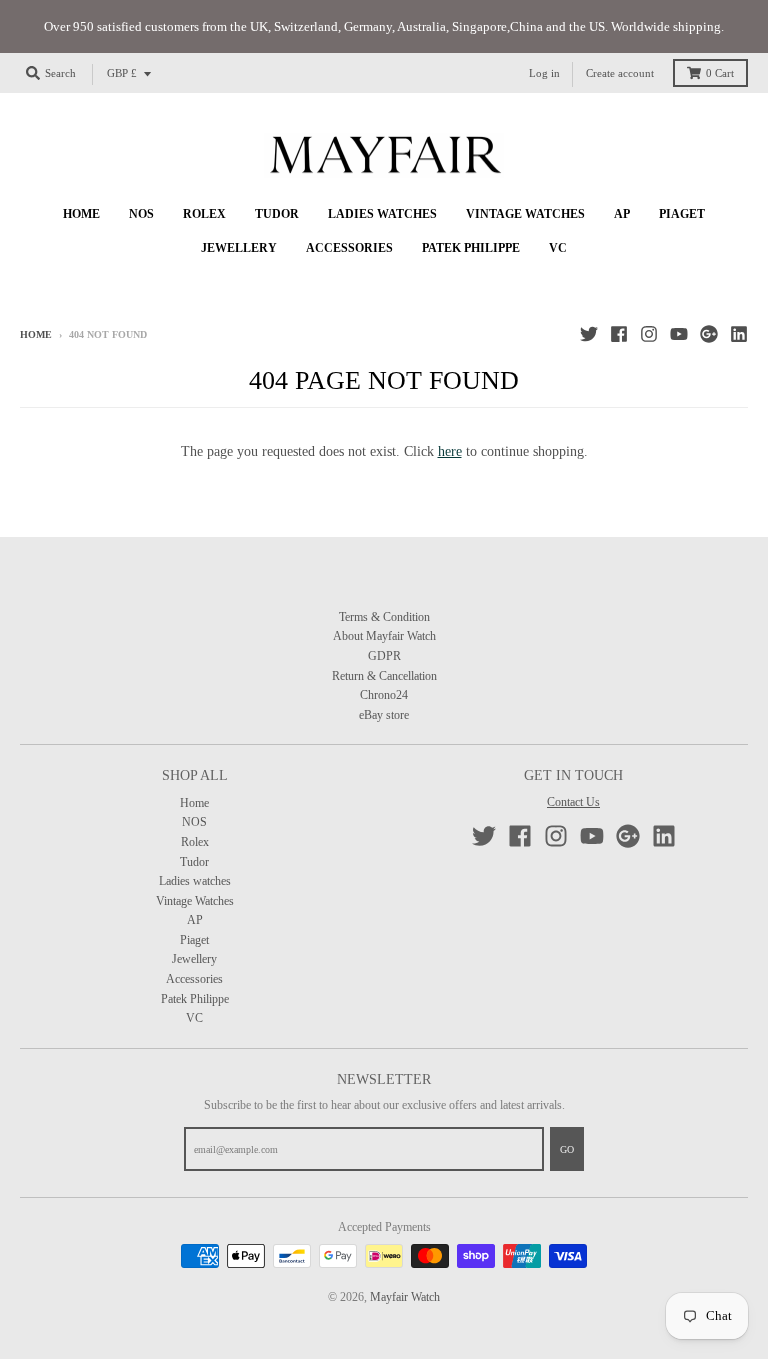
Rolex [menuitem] (204, 214)
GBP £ (122, 73)
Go (567, 1149)
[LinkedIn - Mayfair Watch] (739, 334)
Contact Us (573, 802)
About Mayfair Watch (384, 636)
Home (36, 334)
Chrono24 (384, 695)
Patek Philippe (195, 999)
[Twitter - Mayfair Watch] (589, 334)
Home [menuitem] (81, 214)
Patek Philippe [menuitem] (471, 248)
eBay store (384, 715)
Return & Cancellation (384, 676)
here (450, 451)
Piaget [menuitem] (682, 214)
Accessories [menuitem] (349, 248)
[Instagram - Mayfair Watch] (649, 334)
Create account (620, 73)
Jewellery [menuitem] (239, 248)
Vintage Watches (195, 901)
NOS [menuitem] (141, 214)
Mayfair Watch (405, 1297)
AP (195, 920)
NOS (194, 822)
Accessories (194, 979)
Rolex (195, 842)
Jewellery (194, 959)
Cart (720, 73)
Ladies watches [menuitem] (382, 214)
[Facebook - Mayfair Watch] (619, 334)
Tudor (194, 862)
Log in (544, 73)
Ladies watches (195, 881)
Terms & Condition (384, 617)
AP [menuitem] (622, 214)
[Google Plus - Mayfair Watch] (709, 334)
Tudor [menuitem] (277, 214)
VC (194, 1018)
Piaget (194, 940)
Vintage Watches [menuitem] (525, 214)
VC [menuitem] (558, 248)
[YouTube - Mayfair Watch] (679, 334)
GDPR (384, 656)
